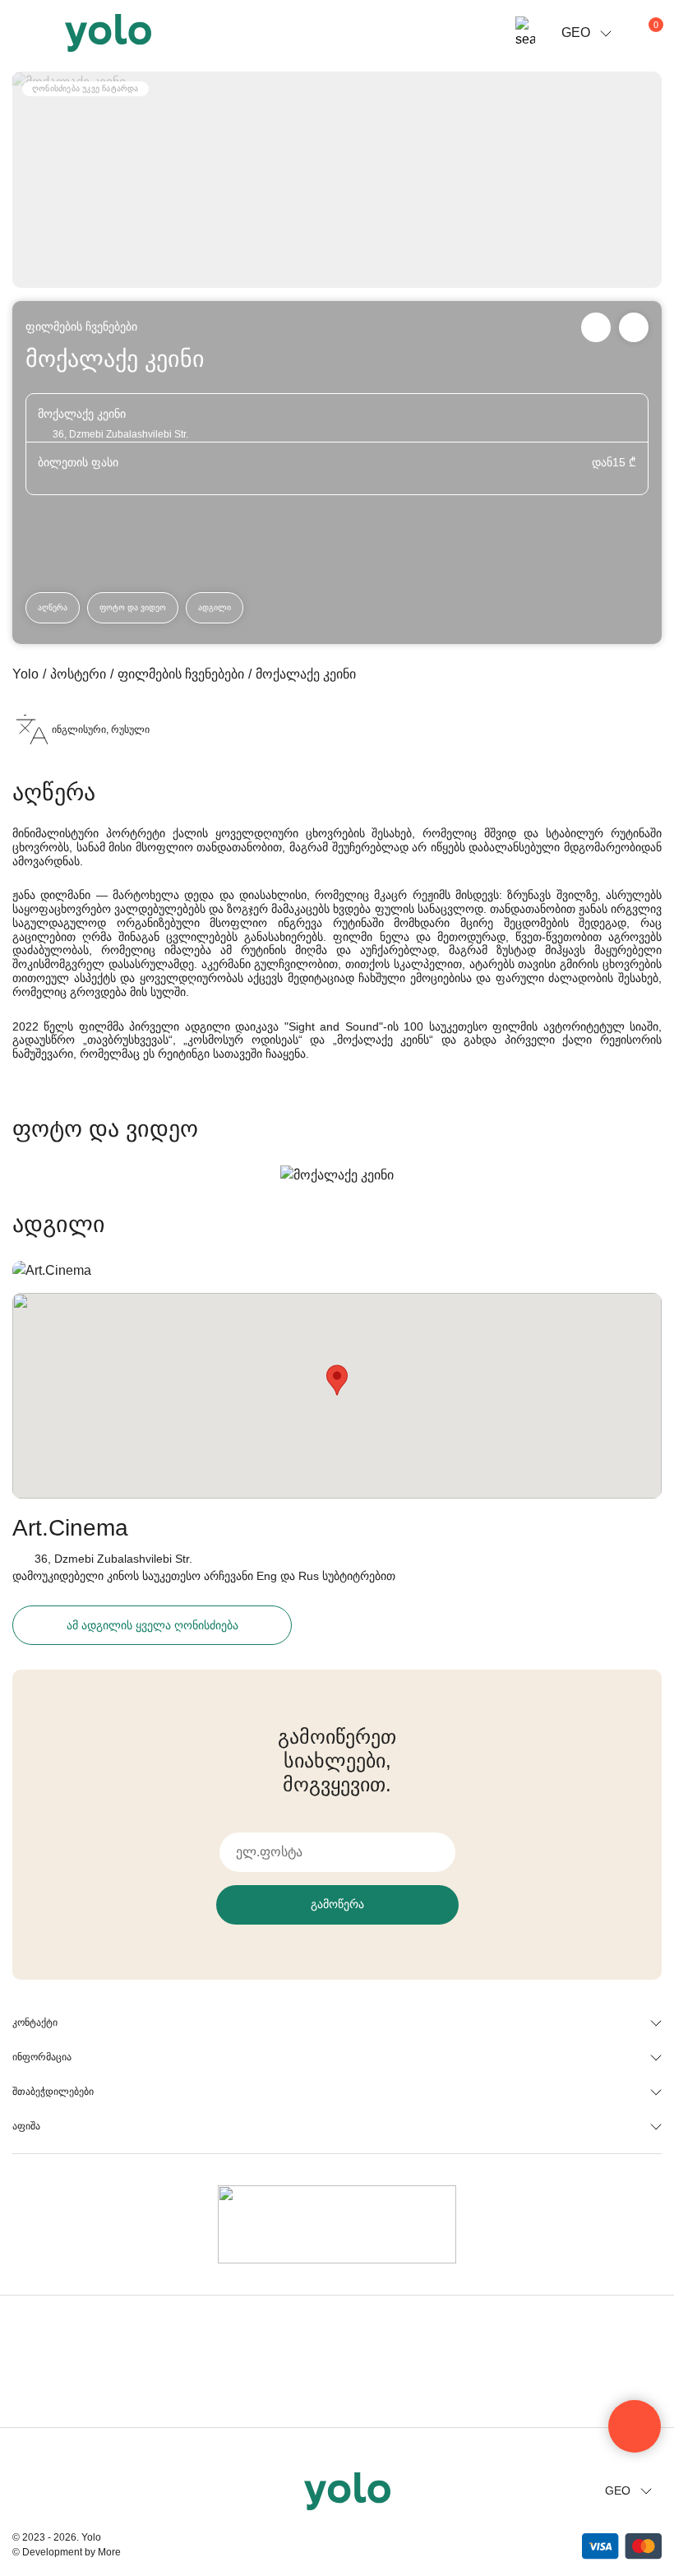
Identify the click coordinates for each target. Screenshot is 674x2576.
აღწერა (53, 607)
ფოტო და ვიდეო (133, 607)
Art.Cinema (70, 1528)
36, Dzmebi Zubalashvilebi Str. (113, 1559)
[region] (337, 1288)
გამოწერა (337, 1904)
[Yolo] (108, 33)
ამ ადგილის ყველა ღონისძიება (152, 1625)
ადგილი (215, 607)
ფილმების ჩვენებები (81, 327)
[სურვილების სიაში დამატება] (634, 327)
